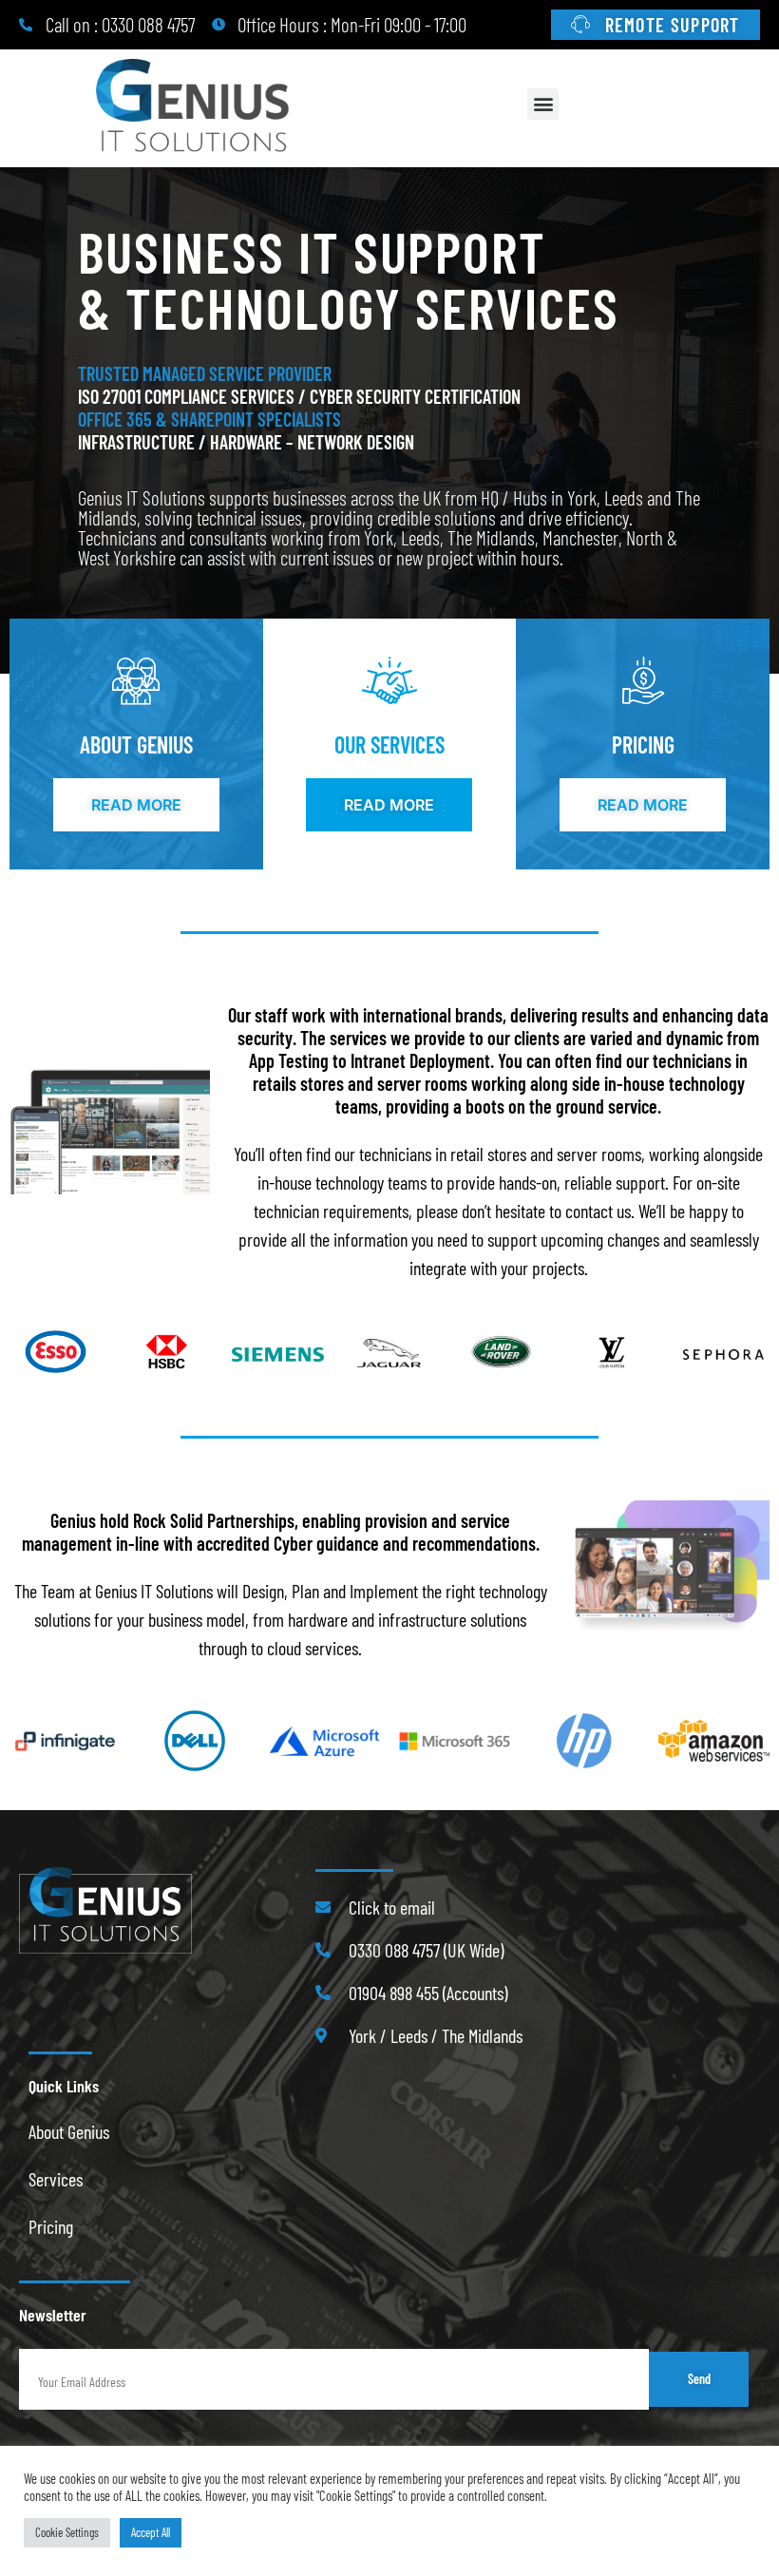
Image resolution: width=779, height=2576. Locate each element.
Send (699, 2379)
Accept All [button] (151, 2532)
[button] (543, 104)
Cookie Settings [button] (67, 2532)
